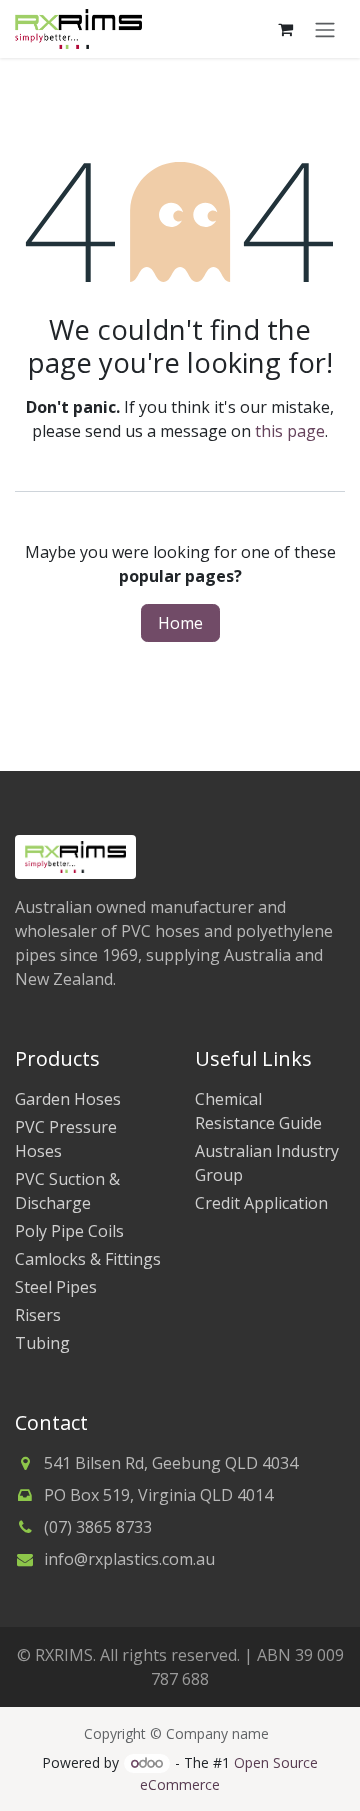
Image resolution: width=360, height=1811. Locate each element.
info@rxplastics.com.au (129, 1559)
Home (180, 623)
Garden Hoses (68, 1099)
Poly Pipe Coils (69, 1231)
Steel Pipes (56, 1287)
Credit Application (261, 1203)
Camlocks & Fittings (88, 1259)
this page (290, 431)
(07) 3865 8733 (98, 1527)
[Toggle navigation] (325, 29)
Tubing (42, 1343)
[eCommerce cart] (285, 29)
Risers (38, 1315)
